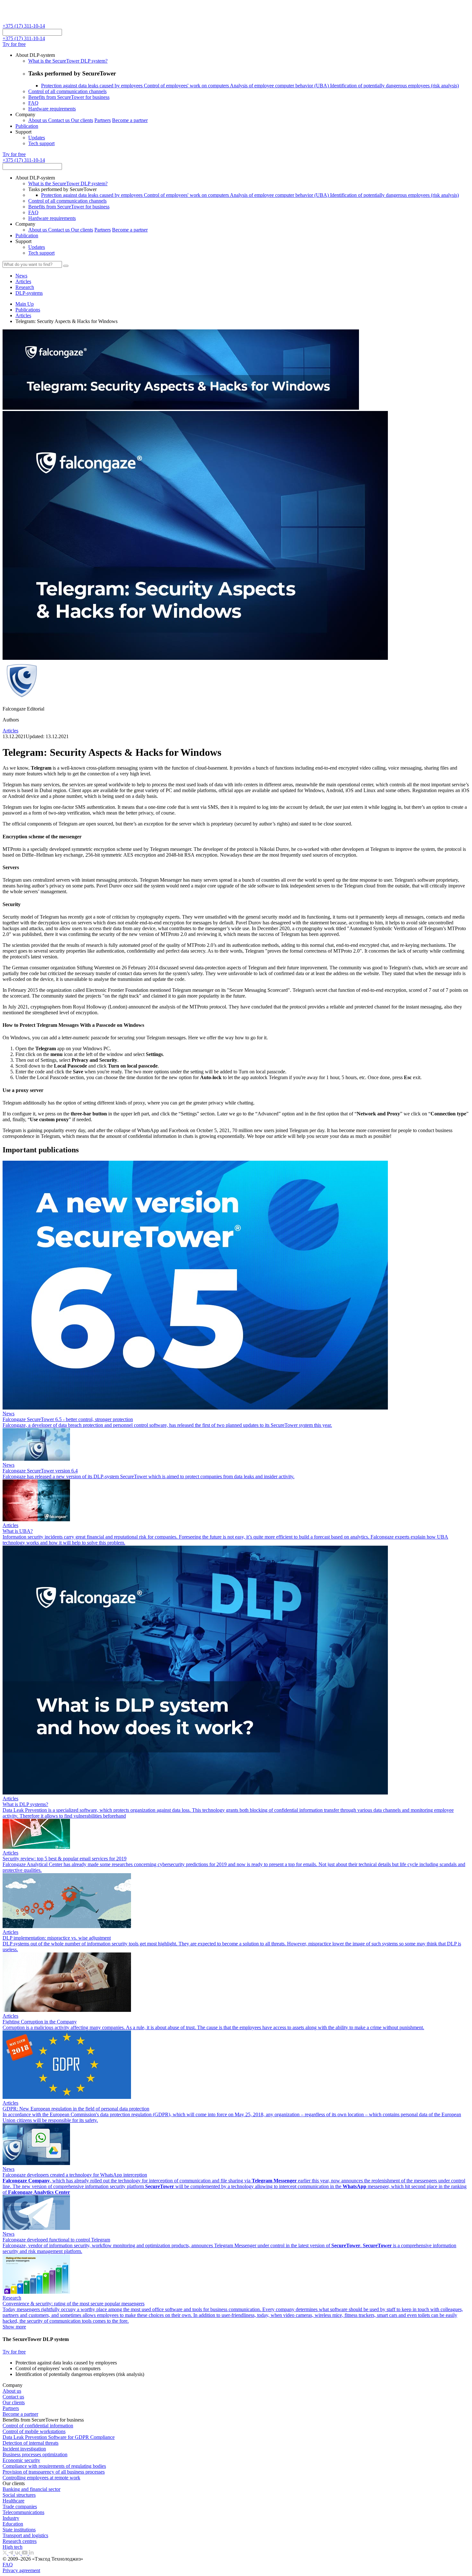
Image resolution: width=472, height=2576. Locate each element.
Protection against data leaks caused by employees (92, 86)
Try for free (14, 44)
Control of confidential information (38, 2426)
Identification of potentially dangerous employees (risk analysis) (394, 86)
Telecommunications (23, 2512)
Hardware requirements (52, 109)
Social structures (19, 2495)
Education (13, 2524)
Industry (11, 2518)
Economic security (21, 2460)
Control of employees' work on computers (187, 86)
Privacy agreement (21, 2570)
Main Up (25, 304)
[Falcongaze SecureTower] (26, 20)
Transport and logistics (25, 2535)
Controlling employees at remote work (41, 2478)
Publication (27, 126)
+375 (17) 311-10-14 (24, 26)
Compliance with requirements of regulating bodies (54, 2466)
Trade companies (20, 2506)
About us (38, 120)
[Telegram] (12, 2553)
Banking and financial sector (31, 2489)
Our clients (82, 120)
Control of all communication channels (67, 91)
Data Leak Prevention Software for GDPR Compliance (59, 2437)
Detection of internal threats (31, 2443)
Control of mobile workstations (34, 2431)
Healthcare (13, 2501)
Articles (23, 315)
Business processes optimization (35, 2454)
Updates (37, 138)
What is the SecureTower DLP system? (68, 61)
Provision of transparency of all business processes (54, 2472)
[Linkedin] (31, 2553)
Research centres (20, 2541)
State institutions (19, 2530)
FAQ (33, 103)
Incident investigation (24, 2449)
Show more (14, 2327)
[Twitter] (5, 2553)
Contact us (60, 120)
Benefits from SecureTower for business (69, 97)
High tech (13, 2547)
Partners (103, 120)
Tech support (41, 143)
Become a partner (130, 120)
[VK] (18, 2553)
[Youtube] (25, 2553)
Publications (28, 310)
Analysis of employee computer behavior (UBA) (280, 86)
